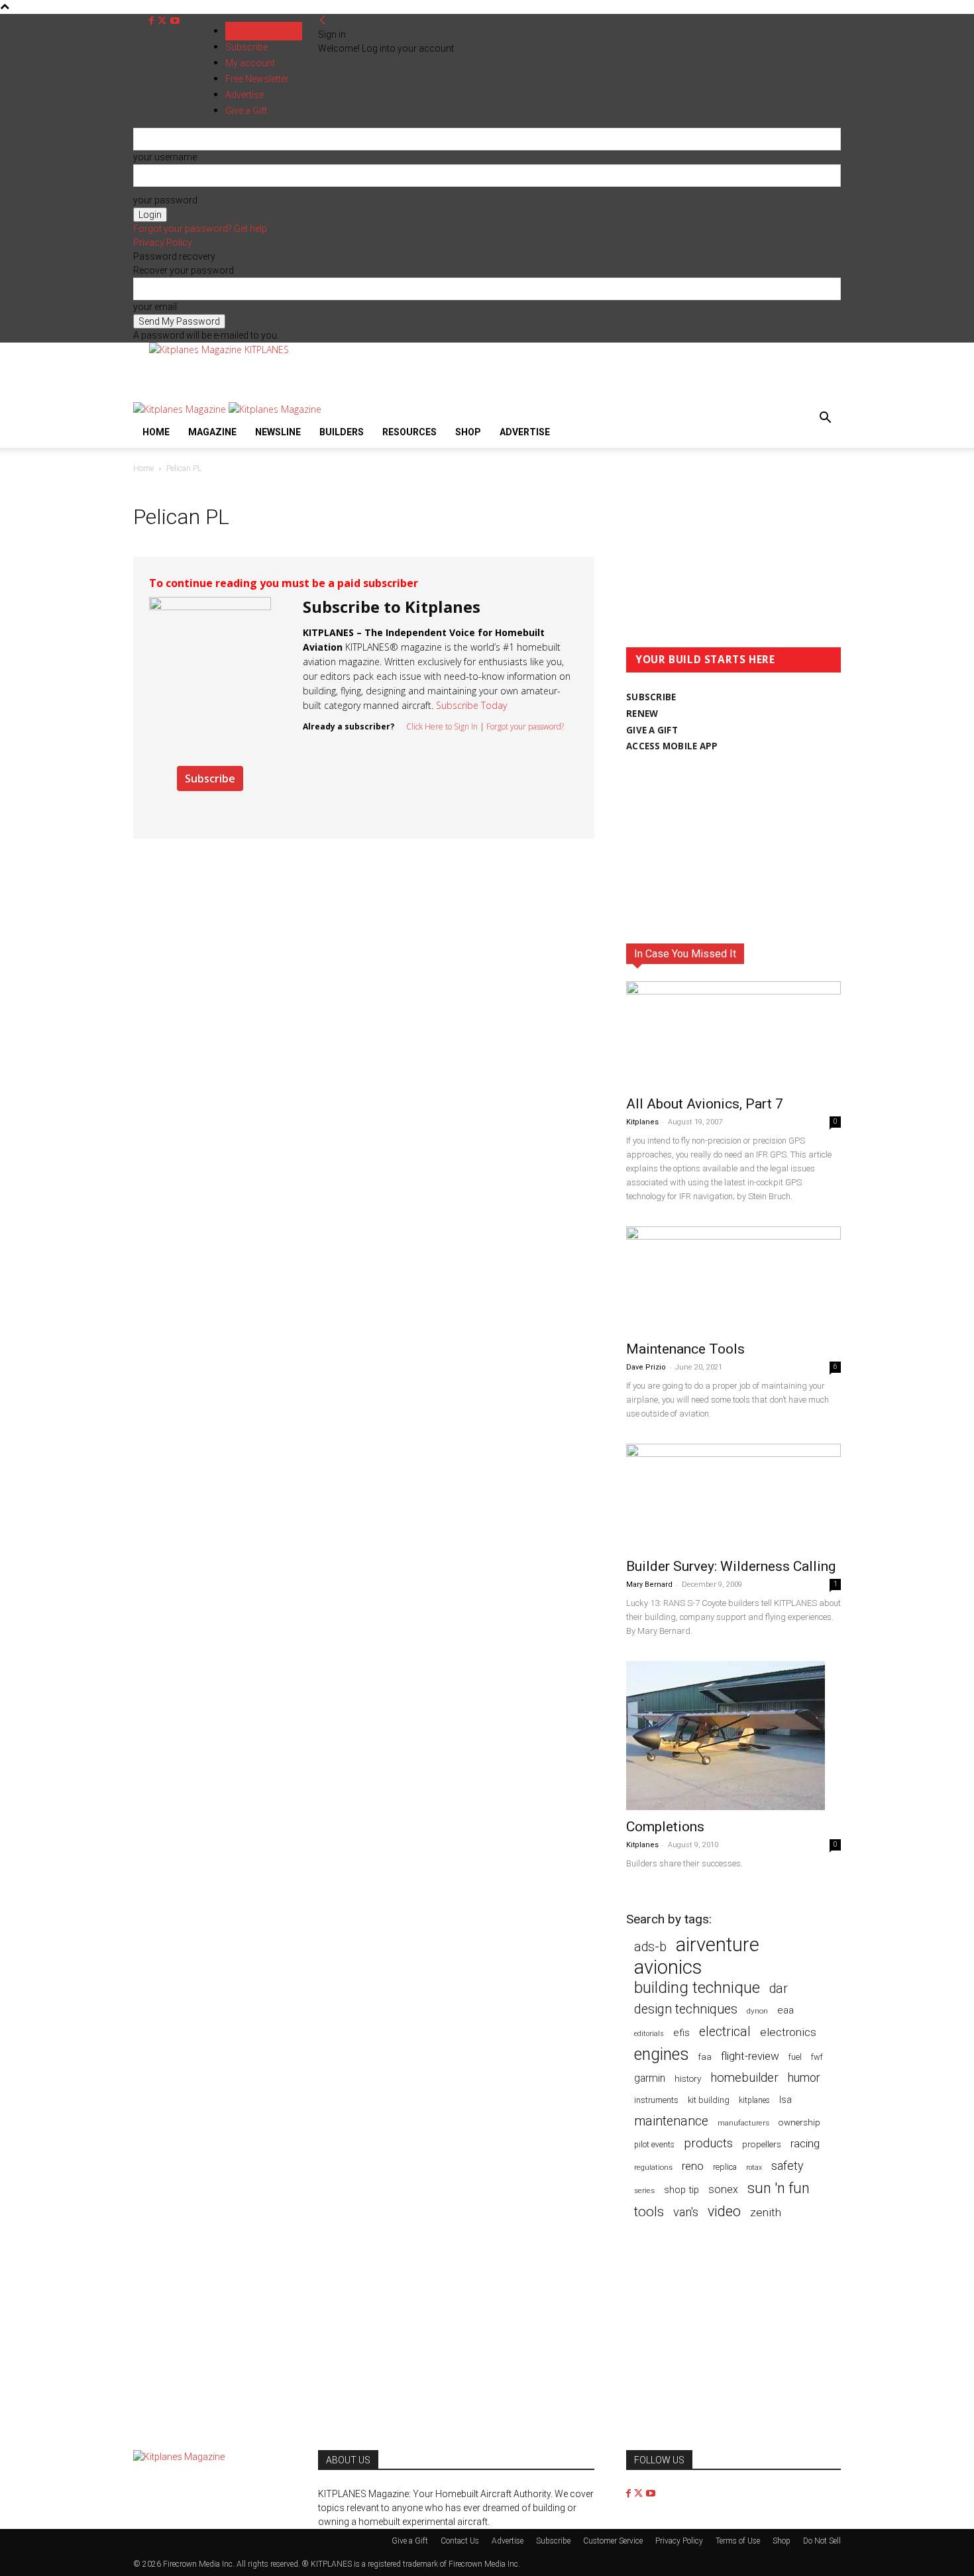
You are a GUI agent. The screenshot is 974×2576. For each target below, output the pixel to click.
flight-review (750, 2056)
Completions (665, 1827)
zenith (766, 2212)
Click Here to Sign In (442, 726)
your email (155, 307)
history (688, 2078)
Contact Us (460, 2541)
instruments (656, 2100)
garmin (650, 2078)
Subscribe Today (471, 705)
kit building (709, 2100)
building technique (697, 1988)
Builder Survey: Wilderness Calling (731, 1566)
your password (165, 200)
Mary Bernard (649, 1584)
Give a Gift (410, 2541)
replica (725, 2167)
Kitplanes (642, 1122)
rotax (754, 2168)
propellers (762, 2144)
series (644, 2190)
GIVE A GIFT (652, 730)
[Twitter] (163, 21)
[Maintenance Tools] (733, 1279)
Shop (468, 432)
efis (681, 2033)
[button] (825, 419)
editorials (649, 2034)
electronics (788, 2032)
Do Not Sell (822, 2541)
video (724, 2211)
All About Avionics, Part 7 (705, 1104)
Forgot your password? (525, 726)
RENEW (642, 714)
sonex (723, 2189)
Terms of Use (738, 2541)
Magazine (212, 432)
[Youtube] (175, 21)
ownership (799, 2122)
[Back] (323, 21)
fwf (817, 2057)
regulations (653, 2168)
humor (804, 2077)
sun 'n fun (779, 2188)
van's (686, 2212)
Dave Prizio (646, 1367)
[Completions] (733, 1736)
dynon (757, 2011)
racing (805, 2143)
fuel (795, 2057)
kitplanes (754, 2100)
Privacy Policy (163, 242)
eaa (785, 2010)
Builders (342, 432)
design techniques (686, 2009)
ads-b (650, 1947)
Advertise (525, 432)
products (708, 2144)
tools (649, 2212)
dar (779, 1989)
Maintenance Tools (685, 1349)
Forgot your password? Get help (200, 229)
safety (787, 2166)
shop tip (681, 2190)
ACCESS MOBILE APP (672, 746)
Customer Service (613, 2541)
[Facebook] (153, 21)
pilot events (654, 2145)
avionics (668, 1967)
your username (165, 157)
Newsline (278, 432)
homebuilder (744, 2078)
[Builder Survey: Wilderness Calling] (733, 1497)
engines (662, 2054)
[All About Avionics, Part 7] (733, 1034)
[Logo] (181, 409)
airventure (718, 1945)
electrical (725, 2032)
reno (693, 2166)
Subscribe (246, 47)
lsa (785, 2100)
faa (705, 2057)
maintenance (671, 2121)
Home (156, 432)
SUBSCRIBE (651, 697)
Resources (409, 432)
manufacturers (743, 2123)
